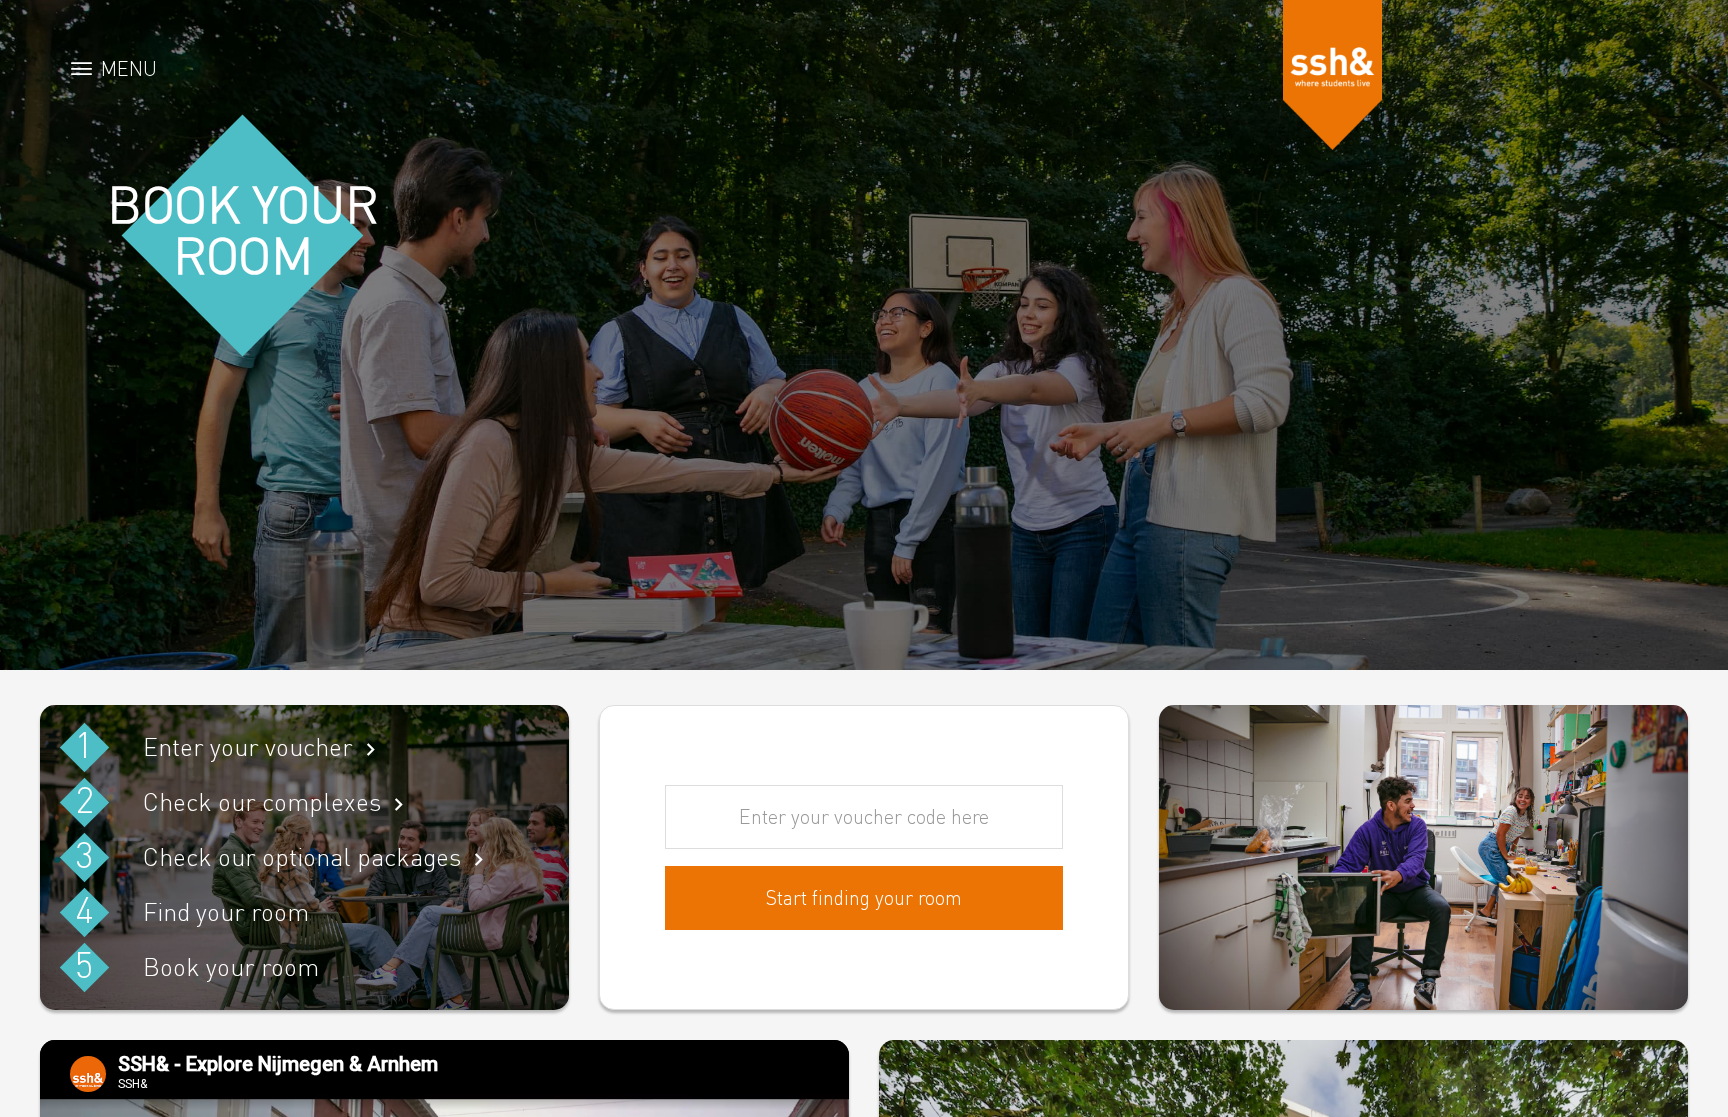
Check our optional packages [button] (302, 856)
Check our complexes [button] (262, 801)
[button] (1333, 75)
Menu (129, 68)
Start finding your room (864, 897)
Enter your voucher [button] (248, 746)
